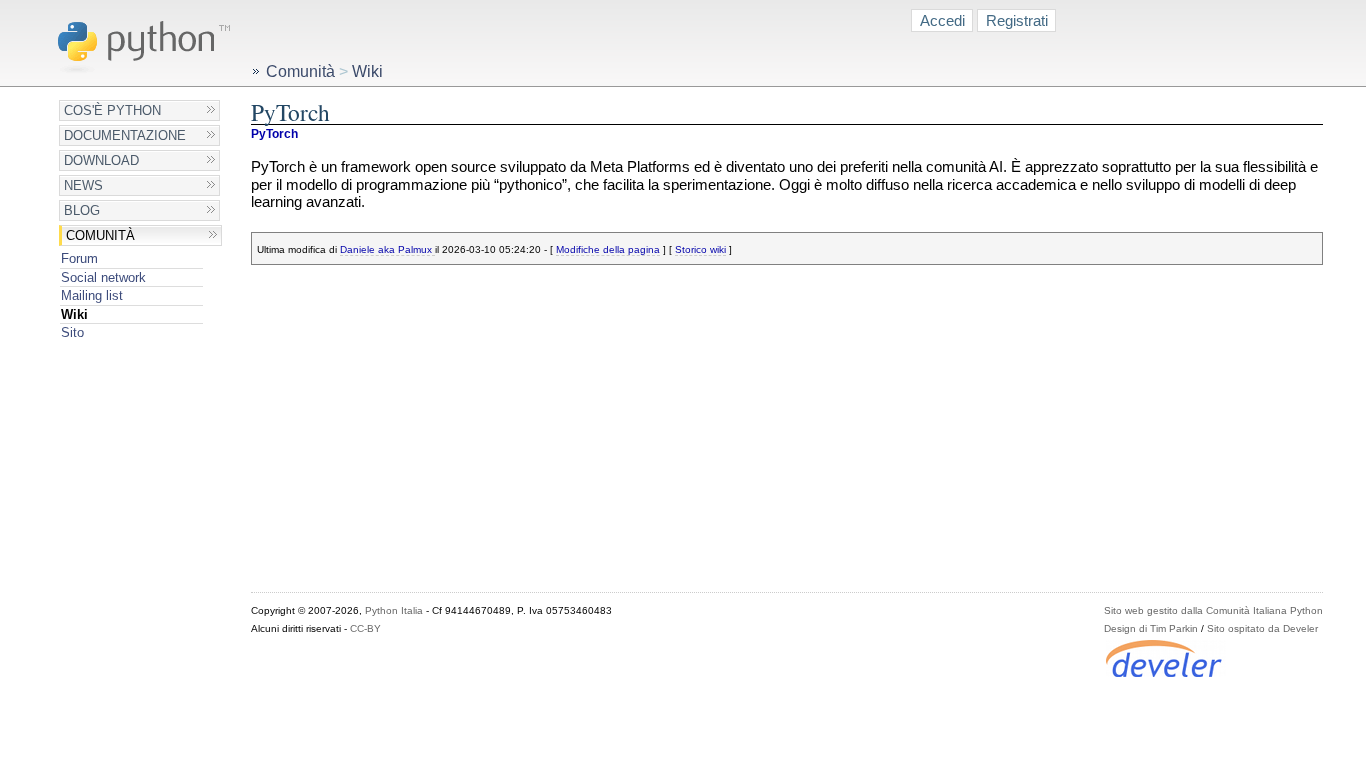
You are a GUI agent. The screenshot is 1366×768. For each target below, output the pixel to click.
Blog (82, 210)
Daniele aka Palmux (387, 249)
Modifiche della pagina (608, 249)
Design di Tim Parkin (1151, 628)
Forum (79, 258)
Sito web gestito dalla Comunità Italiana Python (1213, 610)
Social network (103, 277)
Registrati (1017, 20)
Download (101, 160)
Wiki (74, 314)
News (83, 185)
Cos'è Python (112, 110)
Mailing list (92, 295)
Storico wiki (700, 249)
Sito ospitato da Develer (1262, 628)
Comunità (100, 235)
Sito (72, 332)
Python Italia (394, 610)
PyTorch (274, 134)
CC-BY (365, 628)
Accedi (942, 20)
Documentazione (125, 135)
